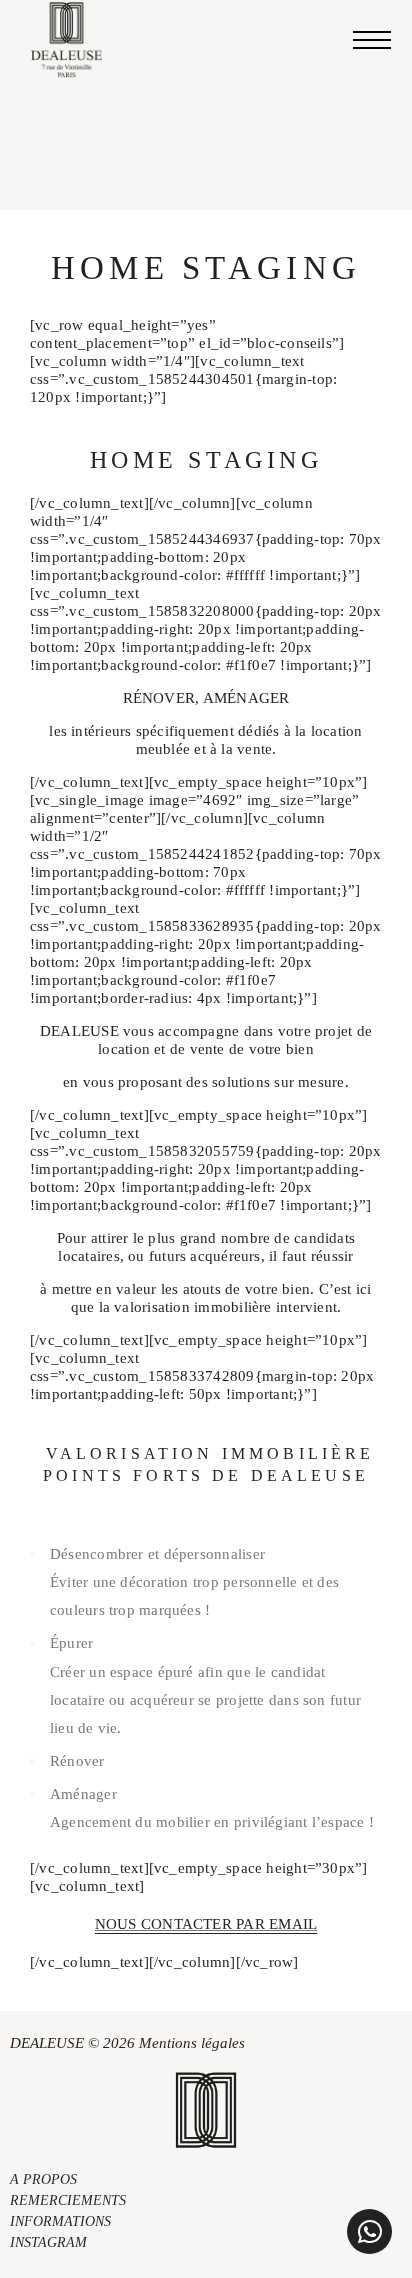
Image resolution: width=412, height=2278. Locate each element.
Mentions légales (192, 2043)
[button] (369, 2231)
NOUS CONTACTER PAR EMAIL (206, 1924)
